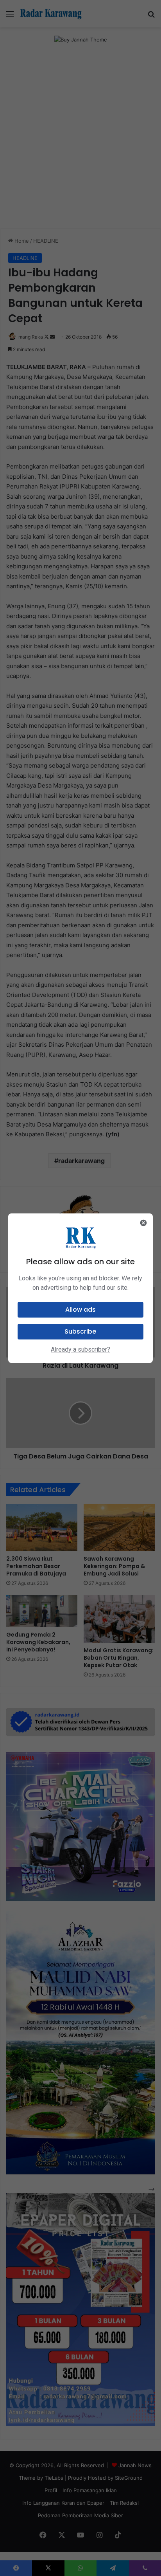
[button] (81, 1310)
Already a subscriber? (80, 1349)
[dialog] (81, 1288)
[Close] (143, 1223)
